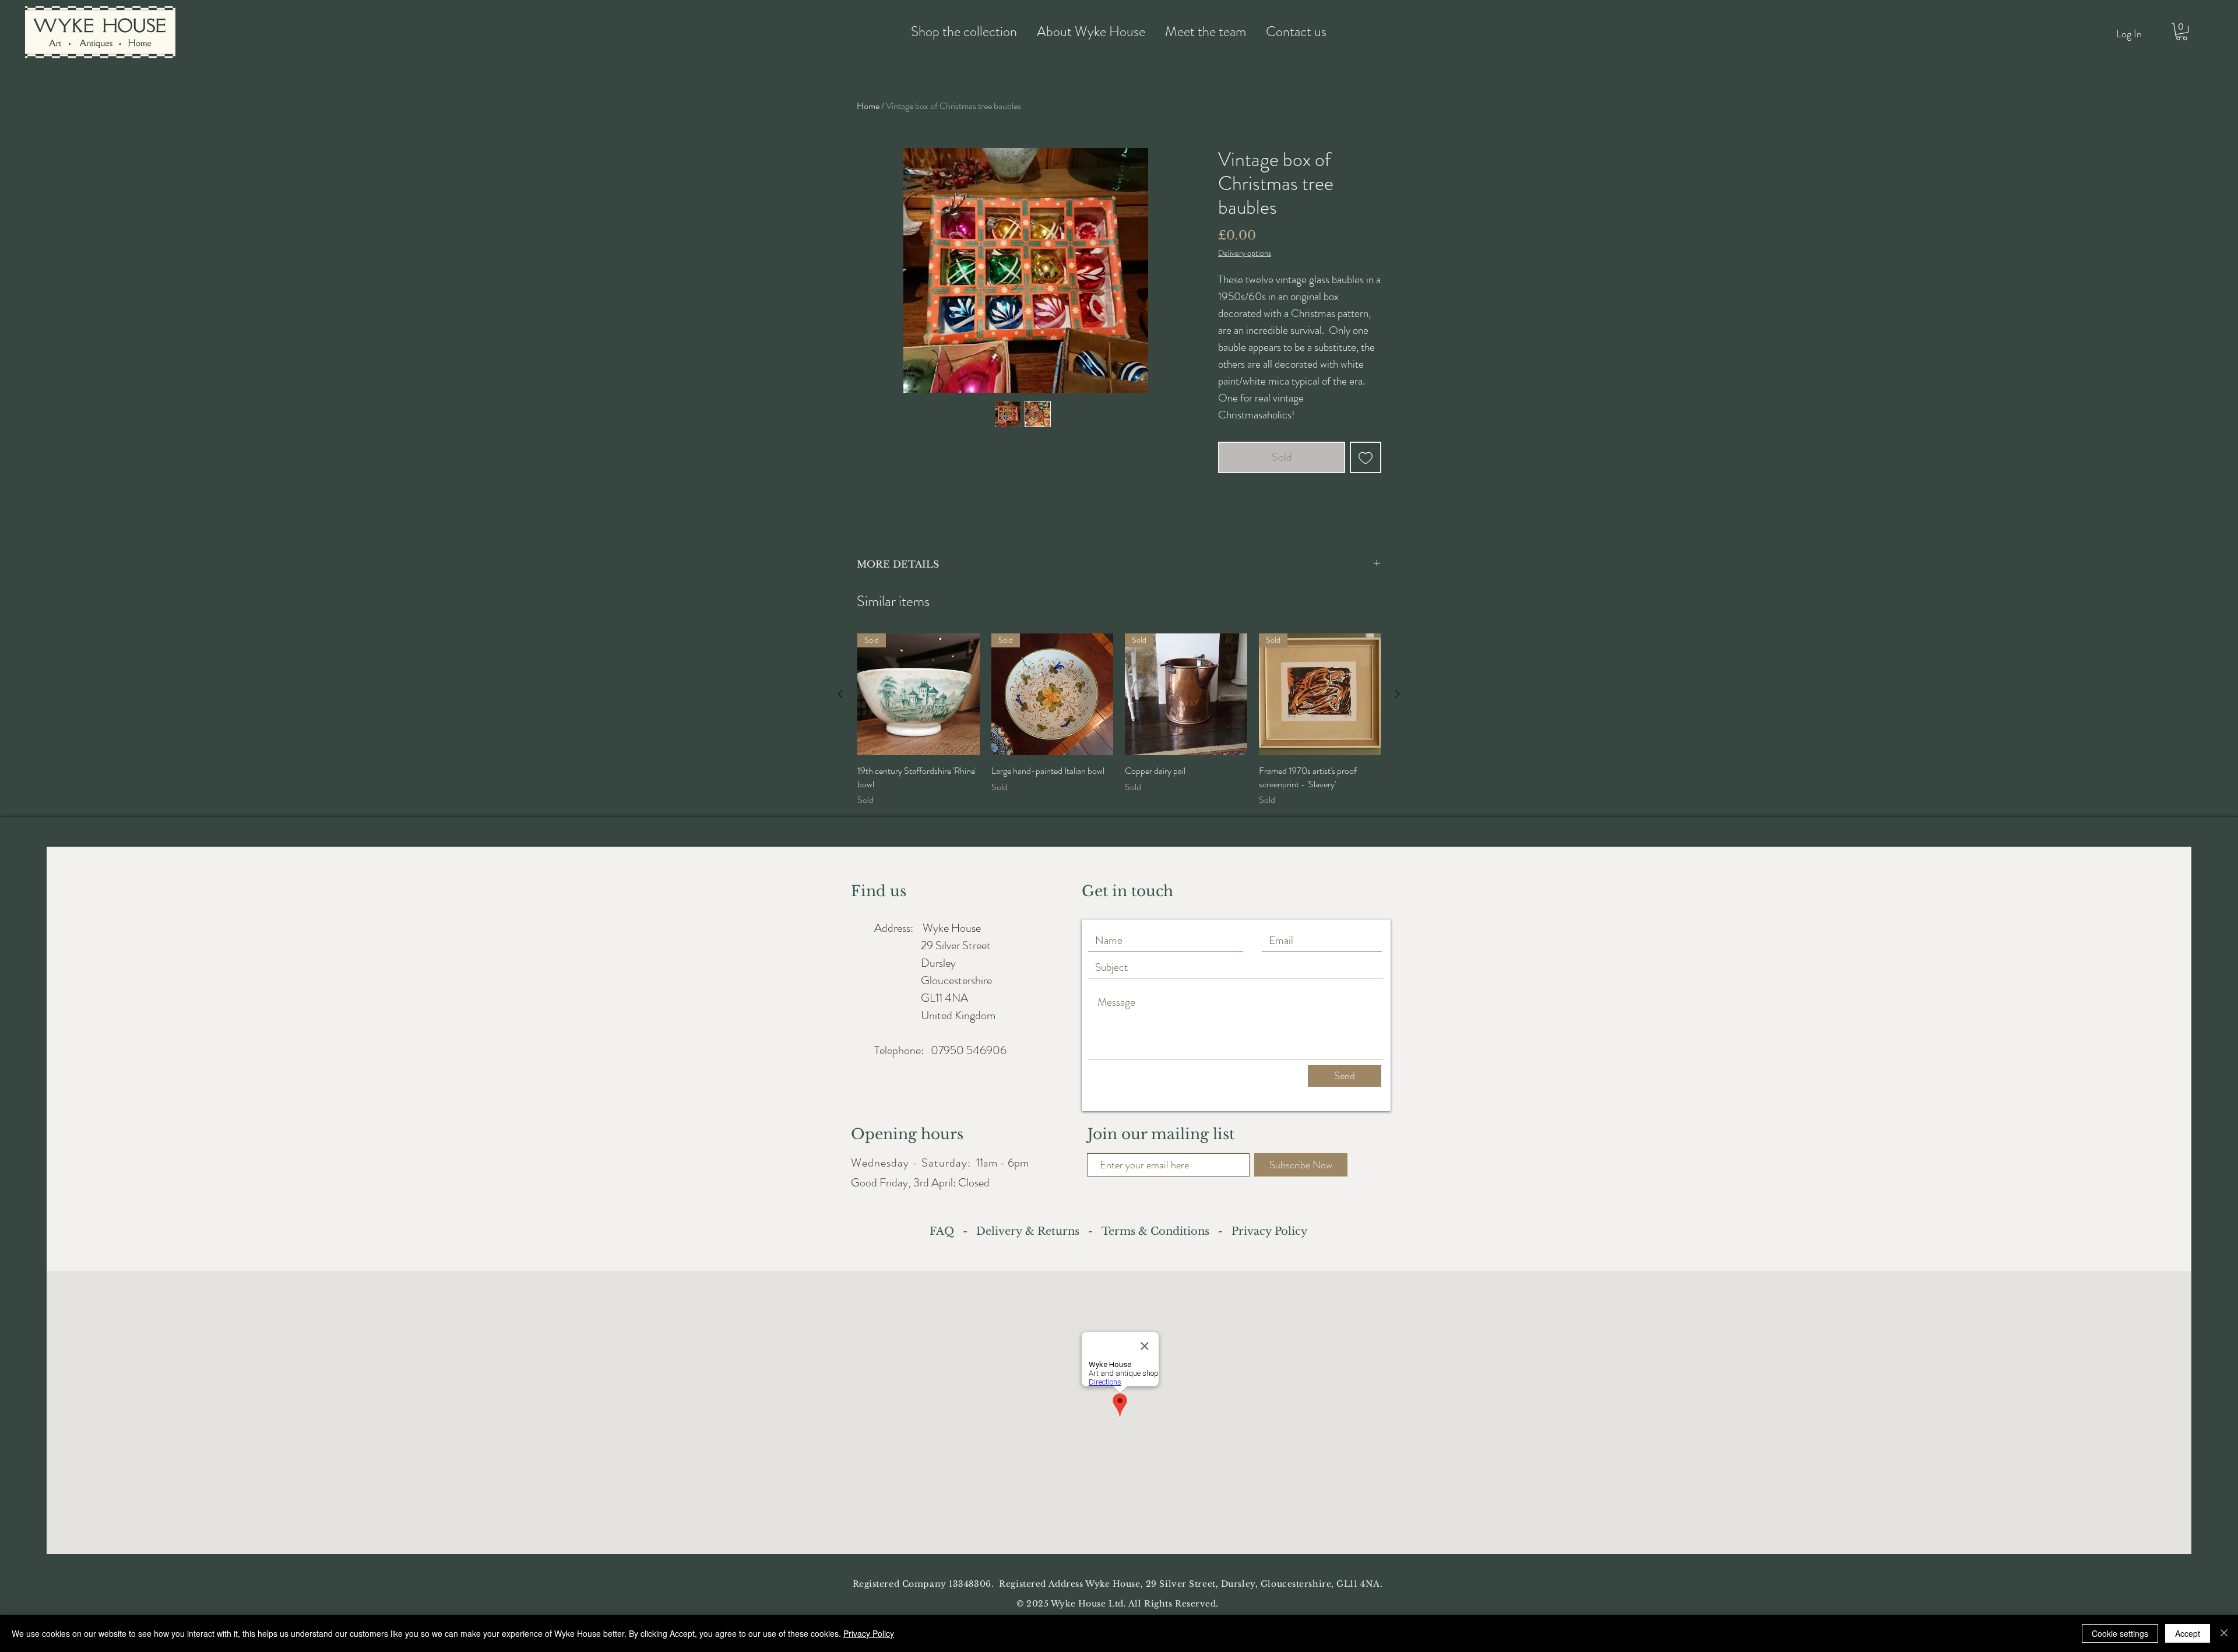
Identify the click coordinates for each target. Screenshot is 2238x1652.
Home (868, 106)
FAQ (945, 1231)
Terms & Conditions (1155, 1231)
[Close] (2224, 1633)
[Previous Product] (840, 694)
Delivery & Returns (1031, 1231)
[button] (2181, 31)
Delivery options (1245, 253)
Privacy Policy (869, 1633)
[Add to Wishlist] (1366, 457)
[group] (1119, 720)
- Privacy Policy (1259, 1231)
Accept (2188, 1633)
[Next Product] (1398, 694)
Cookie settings (2120, 1633)
